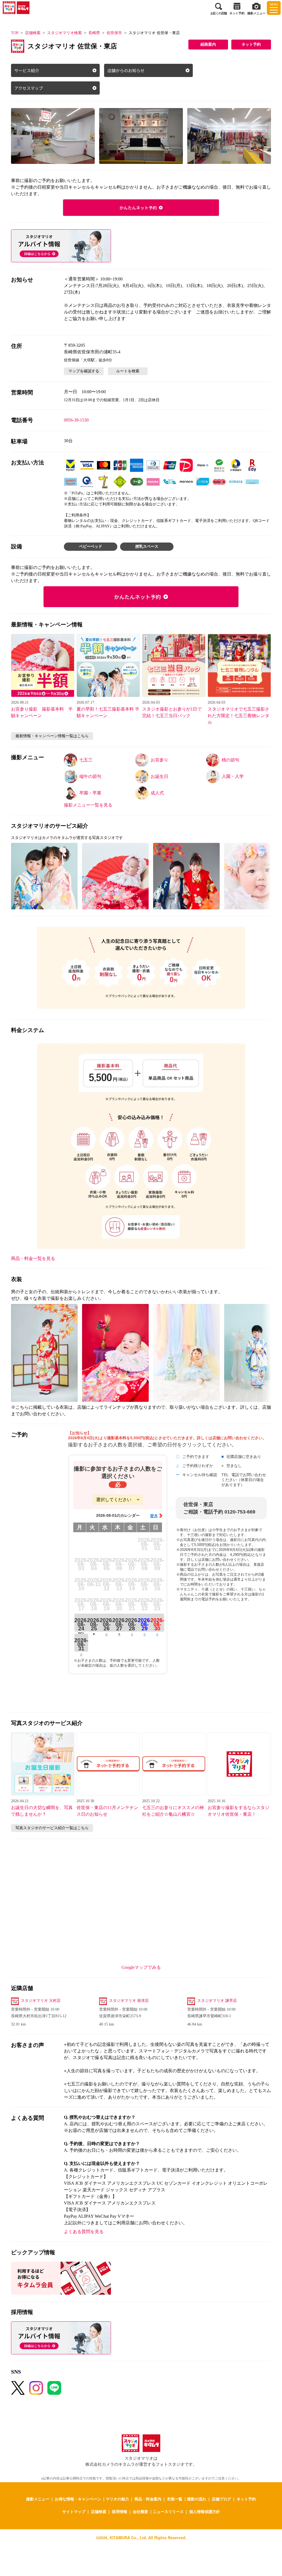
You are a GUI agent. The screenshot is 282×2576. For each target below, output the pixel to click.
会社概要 (140, 2511)
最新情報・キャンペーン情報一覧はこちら (52, 736)
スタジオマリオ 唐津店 (129, 2001)
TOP (15, 33)
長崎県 (94, 33)
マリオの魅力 (117, 2499)
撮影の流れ (197, 2499)
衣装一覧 (175, 2499)
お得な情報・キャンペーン (78, 2499)
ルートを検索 (128, 371)
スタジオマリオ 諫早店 (217, 2001)
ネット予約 (251, 44)
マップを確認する (84, 371)
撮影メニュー (38, 2499)
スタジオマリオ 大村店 (41, 2001)
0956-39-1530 (76, 420)
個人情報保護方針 (205, 2511)
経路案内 (208, 44)
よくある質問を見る (84, 2232)
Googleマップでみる (141, 1967)
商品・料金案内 (148, 2499)
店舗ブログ (221, 2499)
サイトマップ (74, 2511)
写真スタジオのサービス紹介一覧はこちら (52, 1828)
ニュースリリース (168, 2511)
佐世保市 (114, 33)
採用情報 (120, 2511)
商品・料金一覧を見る (33, 1258)
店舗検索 (33, 33)
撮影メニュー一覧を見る (88, 805)
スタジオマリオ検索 (64, 33)
